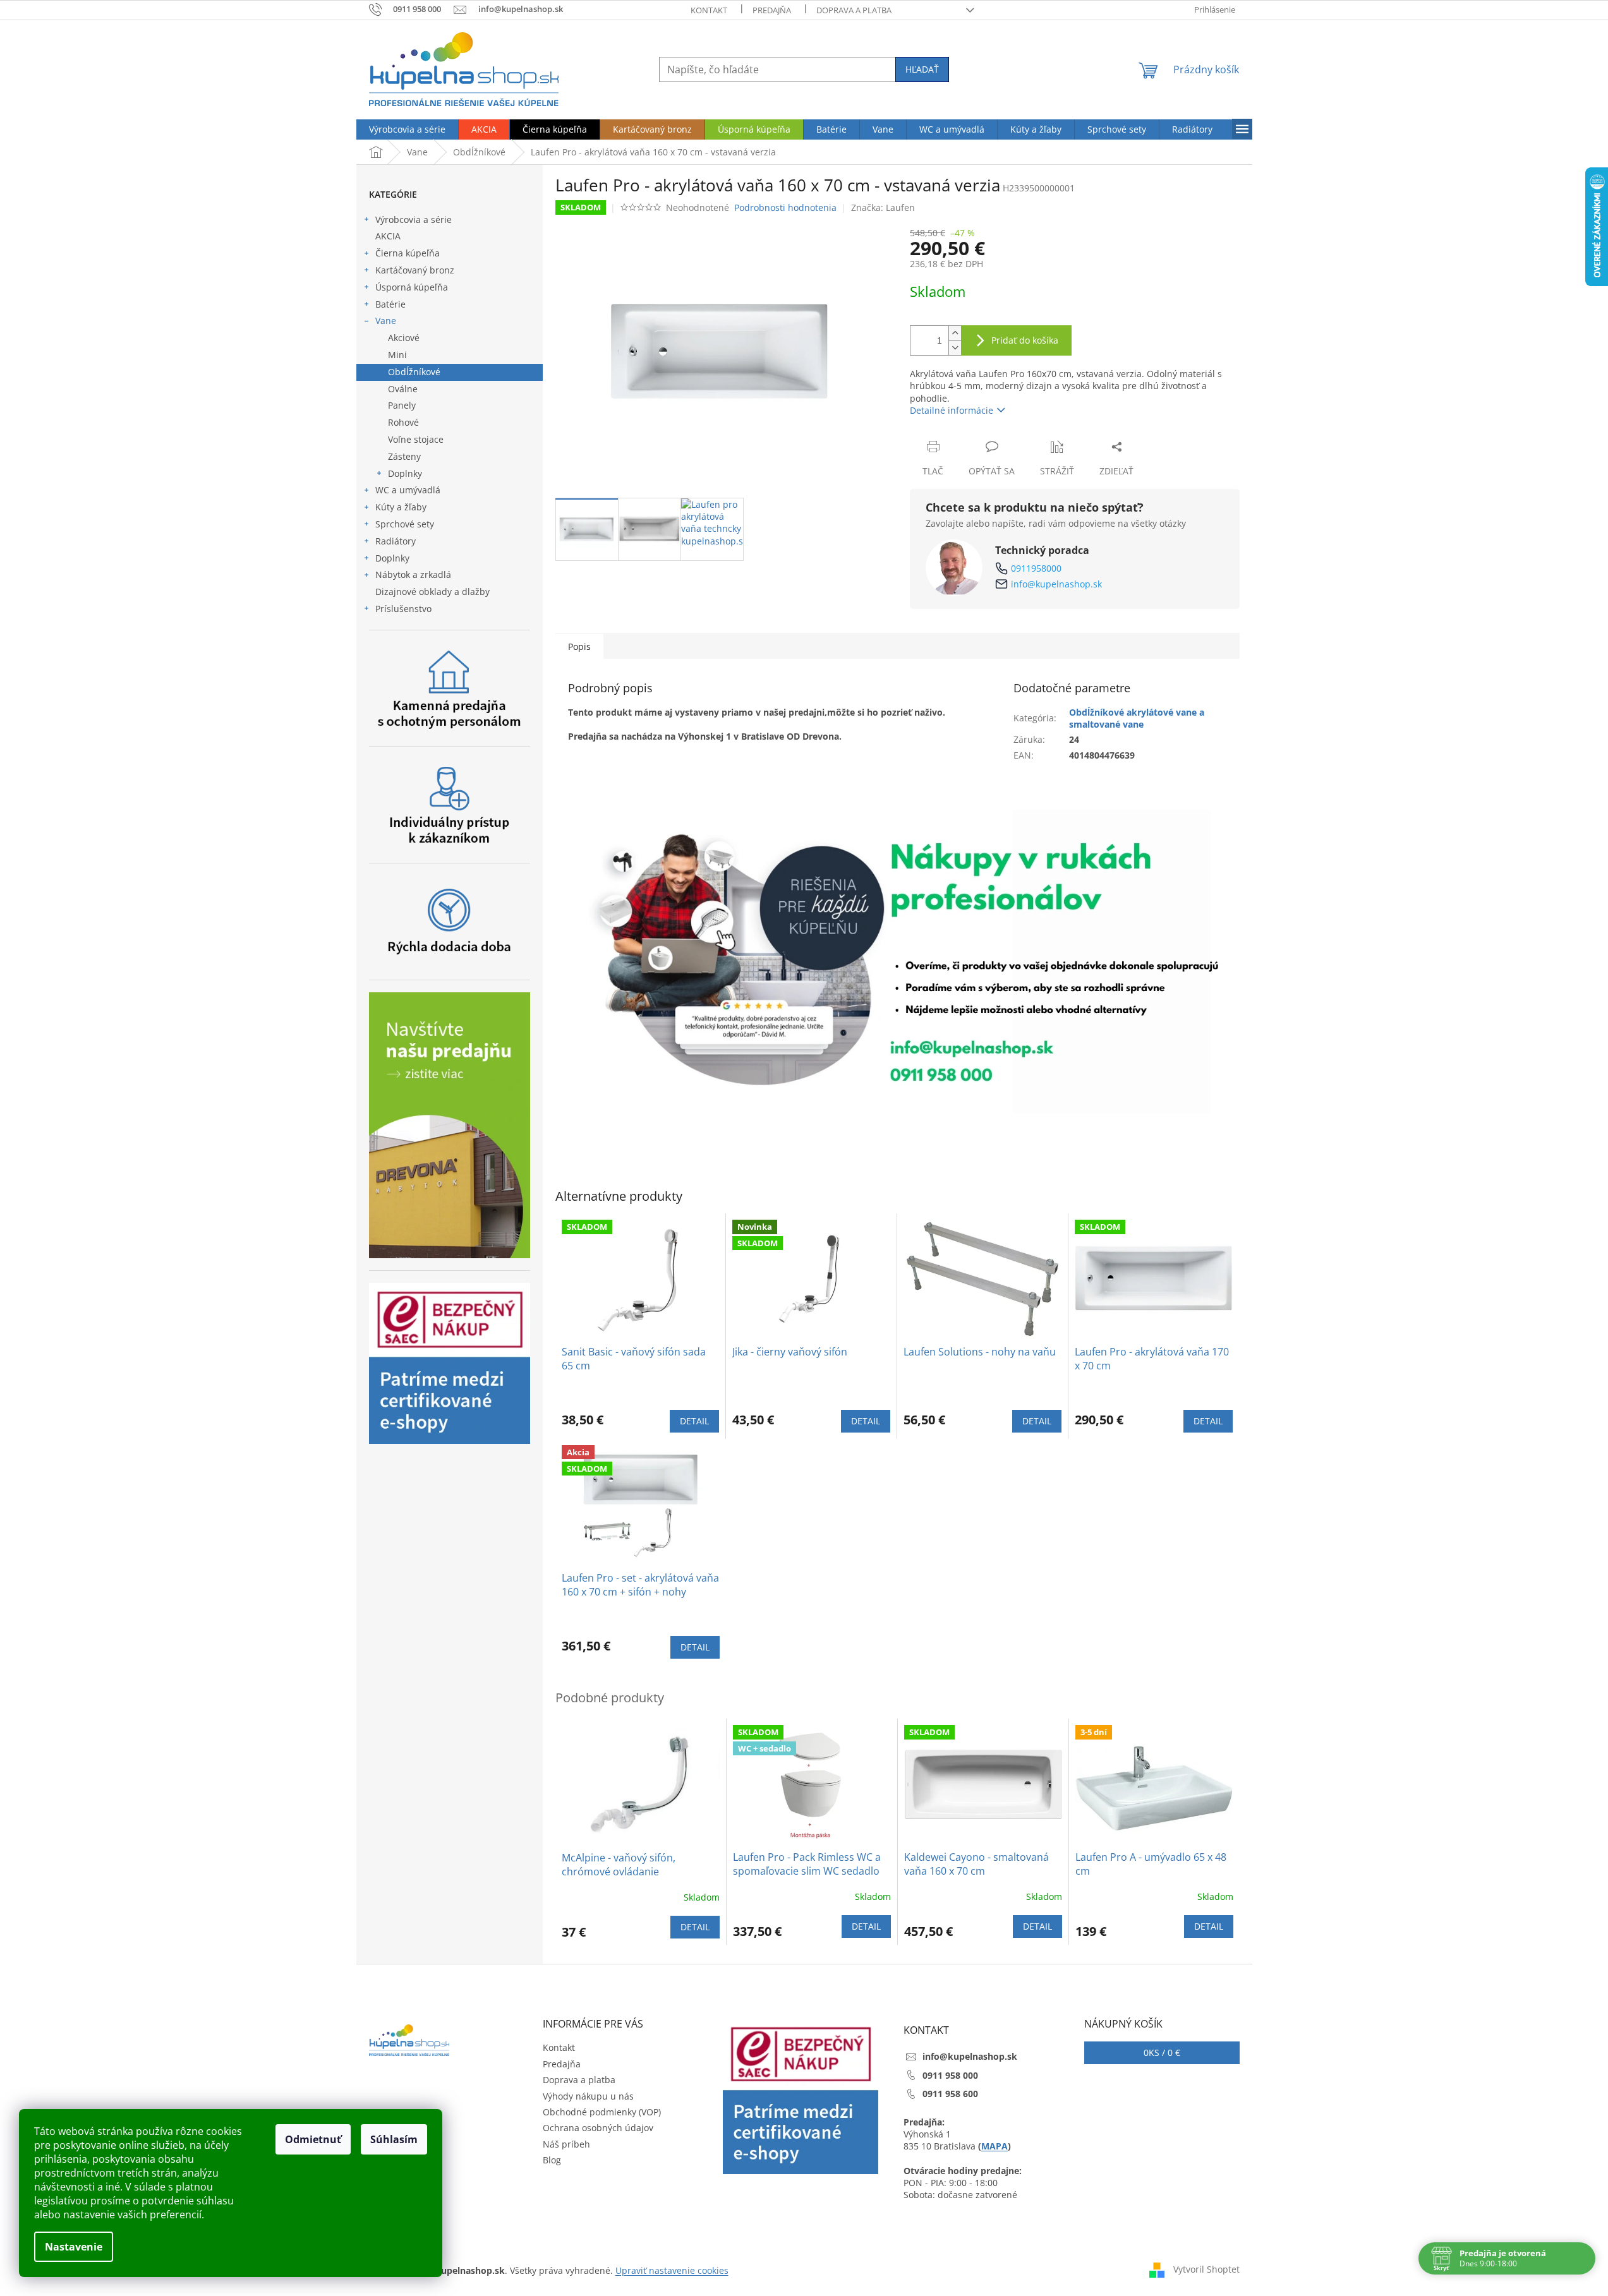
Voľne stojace (416, 439)
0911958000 (1036, 568)
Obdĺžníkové (414, 372)
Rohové (403, 422)
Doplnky (405, 473)
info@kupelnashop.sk (1056, 584)
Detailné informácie (952, 410)
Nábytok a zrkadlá (413, 574)
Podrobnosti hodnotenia (785, 207)
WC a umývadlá (408, 490)
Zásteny (404, 456)
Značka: (883, 207)
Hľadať (922, 69)
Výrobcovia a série (414, 219)
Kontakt (709, 10)
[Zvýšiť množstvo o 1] (955, 333)
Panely (402, 405)
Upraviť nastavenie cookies (672, 2270)
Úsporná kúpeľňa (412, 287)
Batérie (390, 304)
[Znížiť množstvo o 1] (955, 348)
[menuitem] (407, 129)
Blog (552, 2160)
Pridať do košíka (1025, 340)
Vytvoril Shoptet (1206, 2269)
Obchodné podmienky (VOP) (602, 2112)
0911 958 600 (950, 2094)
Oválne (403, 389)
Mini (397, 355)
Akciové (404, 338)
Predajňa (772, 10)
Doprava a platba (854, 10)
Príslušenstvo (403, 609)
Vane (386, 321)
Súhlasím (394, 2139)
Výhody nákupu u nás (588, 2096)
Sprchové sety (405, 524)
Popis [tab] (579, 646)
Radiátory (396, 541)
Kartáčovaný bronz (415, 270)
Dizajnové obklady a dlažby (432, 592)
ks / (1162, 2053)
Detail (694, 1421)
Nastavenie (74, 2247)
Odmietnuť (313, 2139)
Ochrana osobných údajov (598, 2128)
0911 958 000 (950, 2075)
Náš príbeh (566, 2144)
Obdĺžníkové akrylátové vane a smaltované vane (1137, 718)
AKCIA (388, 236)
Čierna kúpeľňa (408, 253)
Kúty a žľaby (401, 507)
